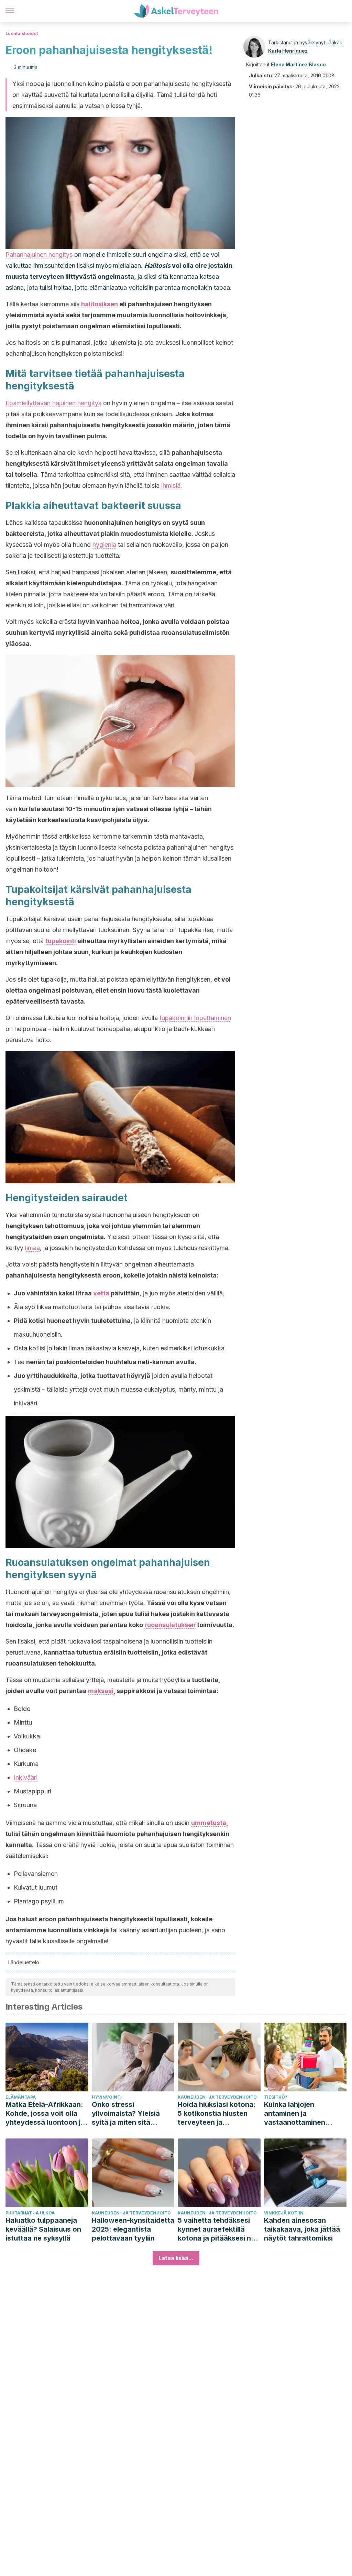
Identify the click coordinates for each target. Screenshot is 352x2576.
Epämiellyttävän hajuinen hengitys (53, 403)
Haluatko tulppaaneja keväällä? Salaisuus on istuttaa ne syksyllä (43, 2229)
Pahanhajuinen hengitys (39, 255)
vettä (101, 1293)
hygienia (104, 545)
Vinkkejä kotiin (284, 2213)
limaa (32, 1248)
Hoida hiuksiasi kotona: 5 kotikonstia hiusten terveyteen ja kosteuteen (217, 2114)
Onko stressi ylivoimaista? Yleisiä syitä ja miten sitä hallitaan (126, 2114)
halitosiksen (100, 304)
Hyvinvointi (107, 2097)
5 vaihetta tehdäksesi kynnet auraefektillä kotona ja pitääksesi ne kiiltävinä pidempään (216, 2229)
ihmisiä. (172, 485)
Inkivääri (26, 1777)
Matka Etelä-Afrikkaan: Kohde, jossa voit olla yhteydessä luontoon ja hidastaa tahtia (45, 2114)
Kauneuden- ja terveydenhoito (217, 2097)
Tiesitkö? (276, 2097)
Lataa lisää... (176, 2258)
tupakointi (61, 941)
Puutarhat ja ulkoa (30, 2213)
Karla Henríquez (288, 51)
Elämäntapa (21, 2097)
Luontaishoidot (22, 34)
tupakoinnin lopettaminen (195, 1018)
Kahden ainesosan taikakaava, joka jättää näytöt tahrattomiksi (302, 2229)
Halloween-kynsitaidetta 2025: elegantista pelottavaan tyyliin (133, 2229)
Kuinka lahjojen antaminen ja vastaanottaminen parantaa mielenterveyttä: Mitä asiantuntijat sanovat (300, 2114)
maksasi (101, 1691)
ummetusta (209, 1823)
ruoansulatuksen (170, 1625)
